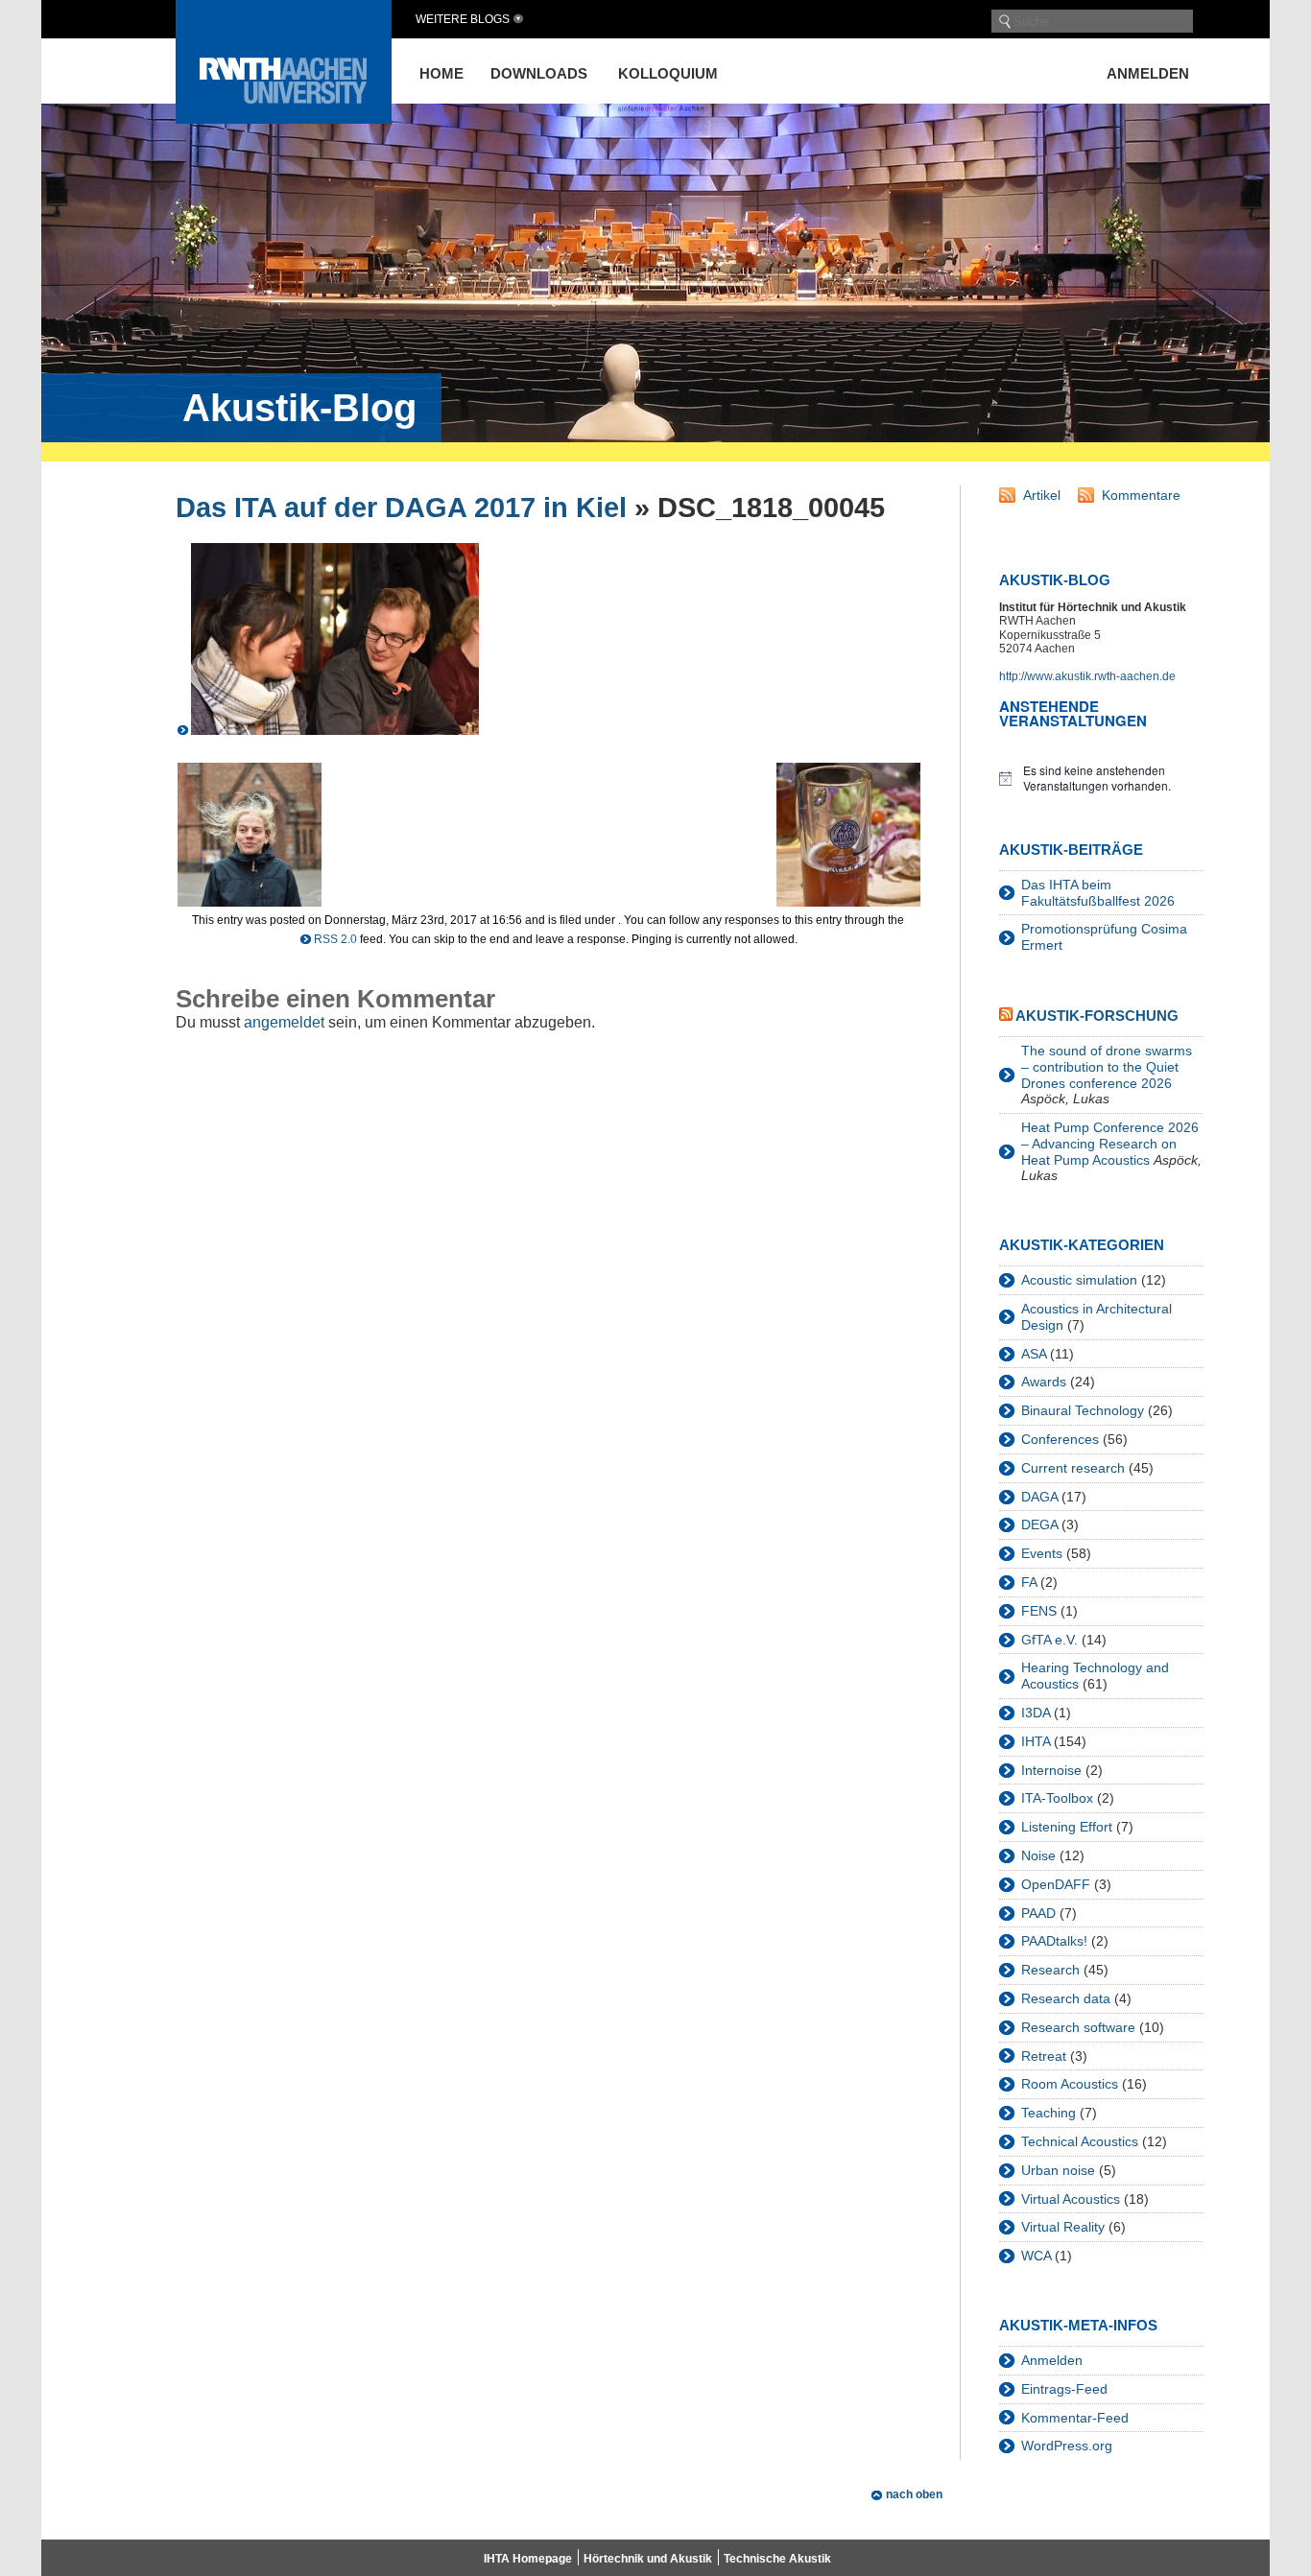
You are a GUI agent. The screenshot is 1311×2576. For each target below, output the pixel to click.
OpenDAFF (1056, 1884)
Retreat (1044, 2056)
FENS (1039, 1611)
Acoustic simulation (1079, 1280)
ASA (1034, 1354)
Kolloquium (668, 73)
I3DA (1036, 1713)
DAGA (1039, 1497)
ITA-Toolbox (1057, 1798)
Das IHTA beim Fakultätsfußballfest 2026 (1098, 893)
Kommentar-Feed (1075, 2418)
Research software (1078, 2027)
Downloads (539, 73)
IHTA (1036, 1741)
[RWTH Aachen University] (284, 118)
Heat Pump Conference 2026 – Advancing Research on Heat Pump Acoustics (1110, 1144)
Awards (1044, 1382)
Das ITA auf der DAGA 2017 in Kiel (401, 508)
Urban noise (1058, 2170)
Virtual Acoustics (1071, 2199)
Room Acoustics (1070, 2084)
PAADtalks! (1054, 1941)
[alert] (1101, 779)
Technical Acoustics (1080, 2141)
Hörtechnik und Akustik (648, 2559)
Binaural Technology (1083, 1410)
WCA (1036, 2256)
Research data (1066, 1998)
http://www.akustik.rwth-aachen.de (1087, 676)
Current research (1073, 1468)
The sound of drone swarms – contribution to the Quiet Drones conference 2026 (1107, 1067)
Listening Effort (1067, 1827)
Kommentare (1141, 495)
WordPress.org (1067, 2446)
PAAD (1038, 1913)
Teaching (1049, 2113)
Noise (1038, 1855)
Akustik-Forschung (1097, 1016)
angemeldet (284, 1022)
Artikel (1042, 495)
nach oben (914, 2494)
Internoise (1051, 1770)
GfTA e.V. (1049, 1640)
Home (441, 73)
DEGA (1039, 1524)
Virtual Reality (1063, 2227)
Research (1050, 1970)
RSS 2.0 (335, 939)
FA (1029, 1582)
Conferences (1060, 1439)
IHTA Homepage (528, 2559)
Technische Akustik (777, 2559)
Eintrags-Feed (1064, 2389)
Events (1042, 1553)
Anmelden (1148, 73)
